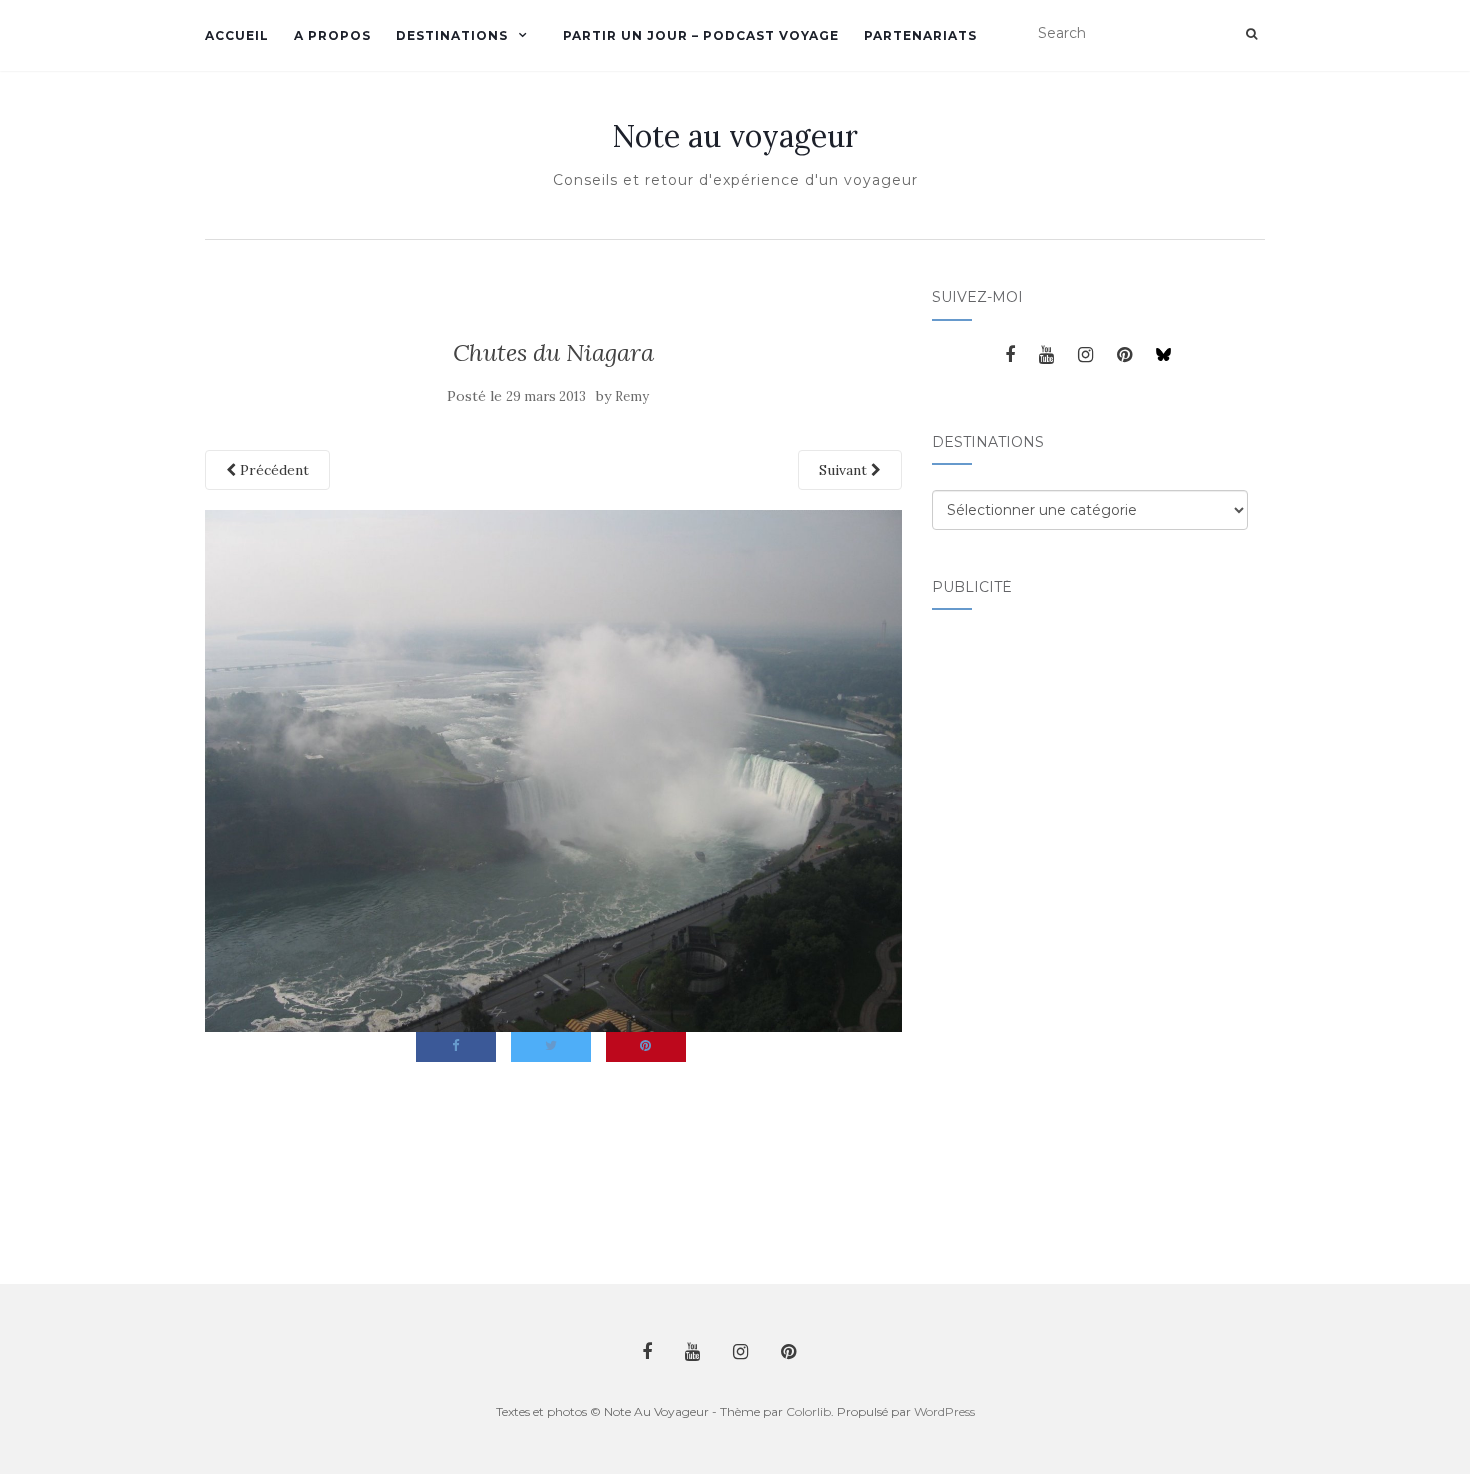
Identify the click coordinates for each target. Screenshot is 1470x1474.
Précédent (272, 470)
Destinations (452, 35)
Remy (632, 396)
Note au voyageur (735, 136)
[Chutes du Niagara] (553, 769)
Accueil (237, 35)
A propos (332, 35)
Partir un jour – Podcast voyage (701, 35)
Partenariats (920, 35)
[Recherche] (1251, 34)
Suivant (845, 470)
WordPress (944, 1411)
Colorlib (808, 1411)
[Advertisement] (1012, 935)
